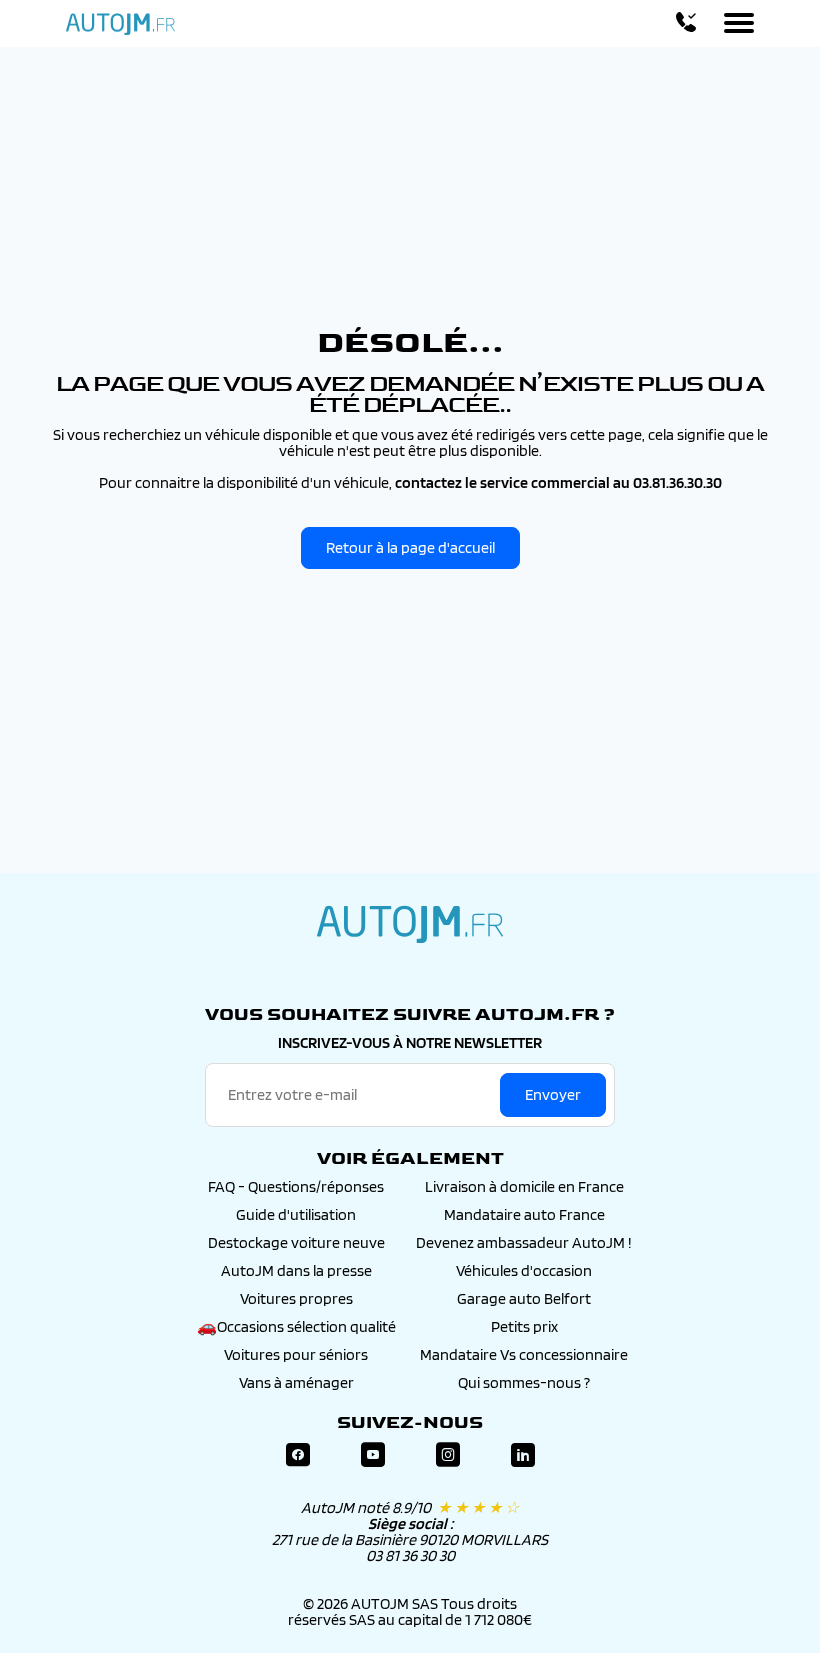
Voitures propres (296, 1298)
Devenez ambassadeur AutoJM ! (524, 1242)
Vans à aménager (296, 1382)
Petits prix (524, 1326)
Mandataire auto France (524, 1214)
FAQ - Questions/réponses (296, 1186)
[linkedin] (523, 1455)
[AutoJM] (120, 24)
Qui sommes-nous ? (524, 1382)
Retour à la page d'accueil (410, 547)
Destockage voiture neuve (296, 1242)
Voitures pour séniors (296, 1354)
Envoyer (553, 1094)
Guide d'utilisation (296, 1214)
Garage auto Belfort (524, 1298)
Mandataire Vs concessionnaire (524, 1354)
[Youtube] (373, 1455)
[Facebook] (298, 1455)
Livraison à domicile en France (524, 1186)
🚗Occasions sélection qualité (296, 1326)
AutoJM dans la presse (296, 1270)
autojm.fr (410, 924)
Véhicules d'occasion (524, 1270)
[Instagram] (448, 1455)
